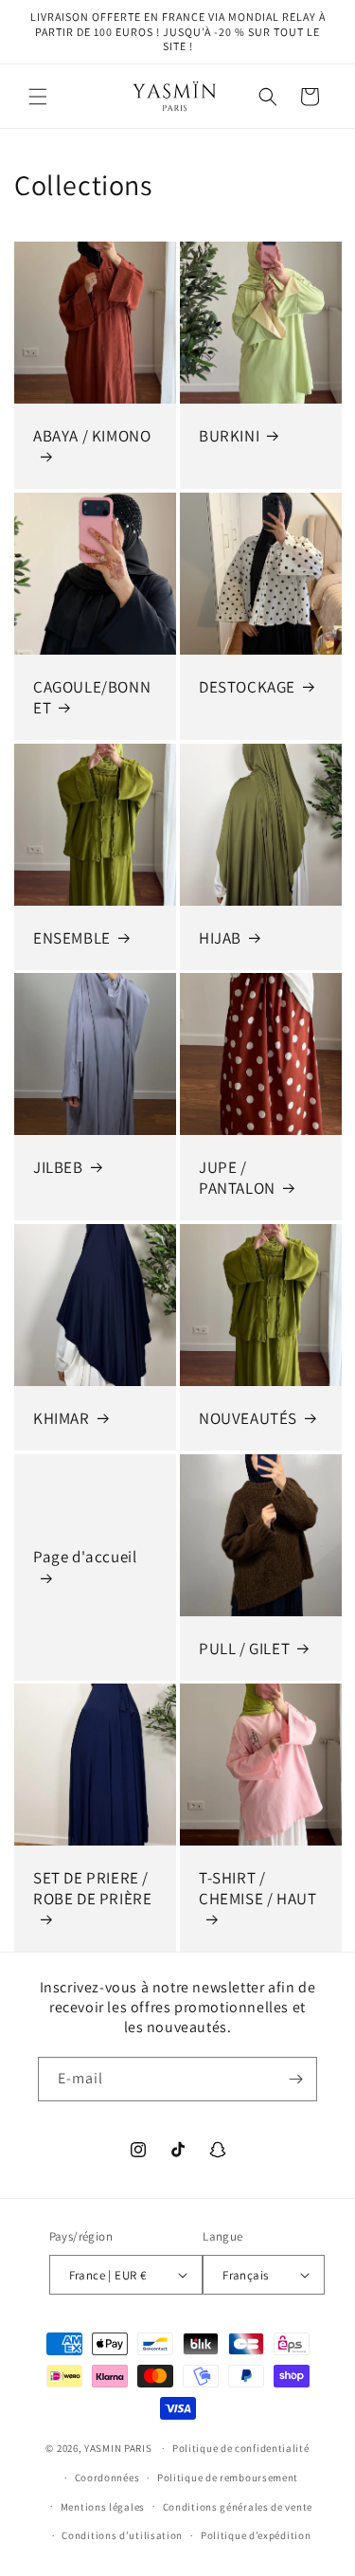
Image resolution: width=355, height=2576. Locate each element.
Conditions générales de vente (238, 2507)
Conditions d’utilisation (122, 2535)
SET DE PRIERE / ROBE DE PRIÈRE (92, 1888)
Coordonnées (107, 2477)
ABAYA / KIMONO (92, 436)
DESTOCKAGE (247, 686)
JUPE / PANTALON (237, 1178)
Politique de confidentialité (241, 2448)
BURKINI (229, 436)
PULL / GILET (244, 1648)
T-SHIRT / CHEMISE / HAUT (257, 1888)
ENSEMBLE (72, 937)
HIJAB (220, 937)
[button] (38, 97)
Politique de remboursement (228, 2477)
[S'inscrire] (295, 2079)
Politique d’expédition (256, 2535)
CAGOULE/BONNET (92, 696)
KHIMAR (62, 1417)
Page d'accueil (85, 1557)
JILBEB (58, 1167)
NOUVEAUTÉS (248, 1417)
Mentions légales (103, 2507)
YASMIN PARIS (118, 2448)
